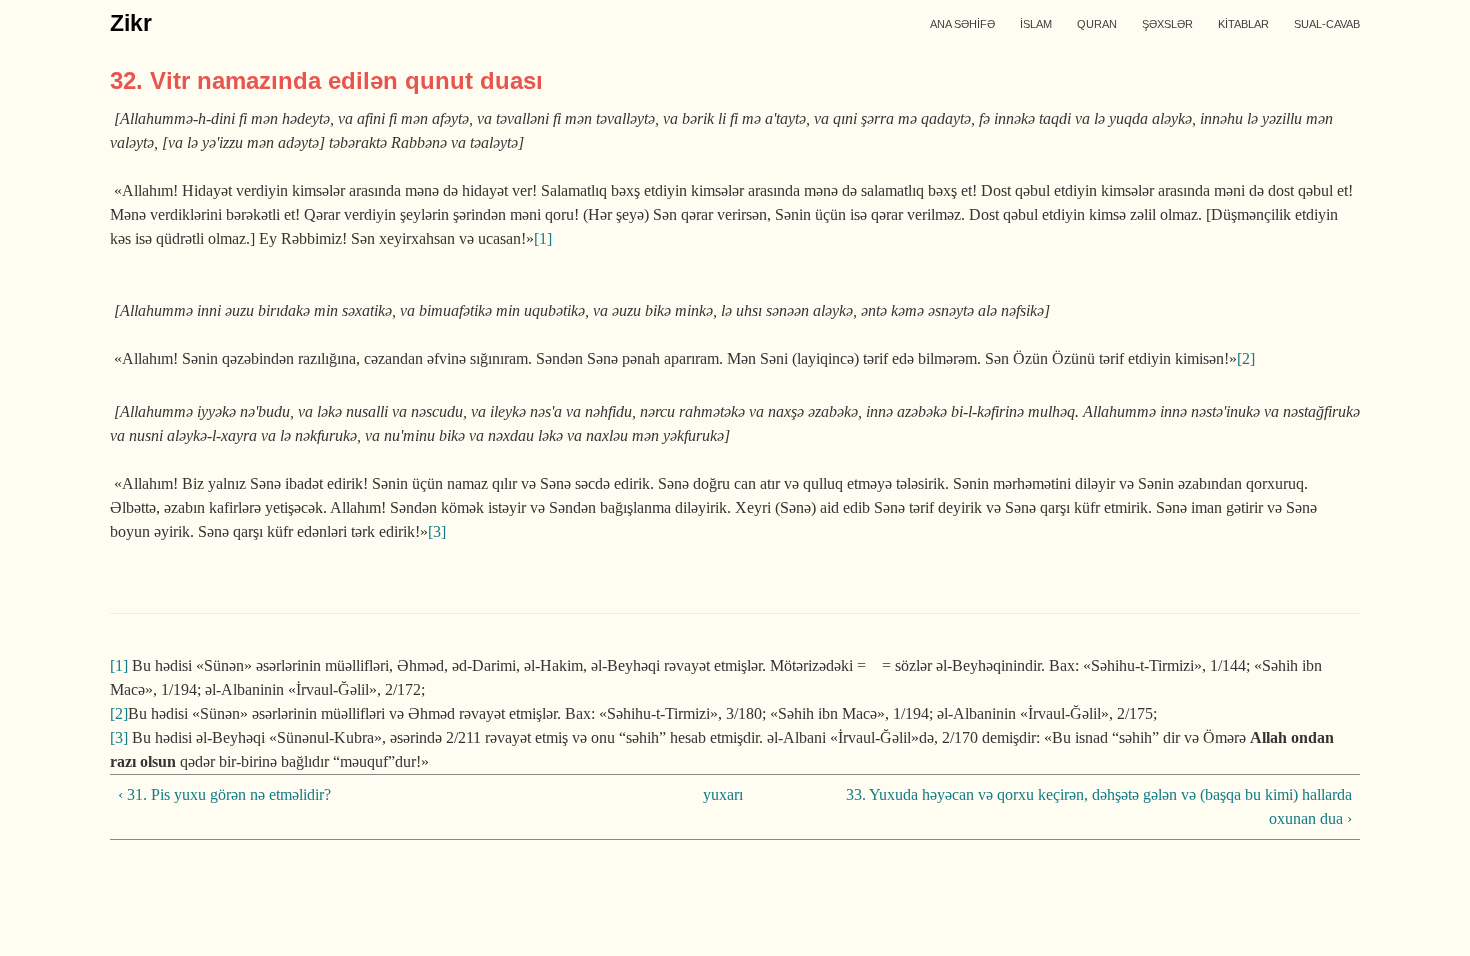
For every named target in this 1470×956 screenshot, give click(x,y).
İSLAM (1036, 24)
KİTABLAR (1243, 24)
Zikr (131, 23)
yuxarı (723, 794)
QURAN (1097, 24)
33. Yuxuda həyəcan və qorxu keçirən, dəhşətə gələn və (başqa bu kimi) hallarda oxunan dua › (1099, 806)
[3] (437, 531)
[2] (1246, 358)
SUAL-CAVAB (1327, 24)
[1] (543, 238)
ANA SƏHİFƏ (962, 24)
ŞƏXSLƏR (1167, 24)
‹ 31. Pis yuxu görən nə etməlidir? (224, 794)
